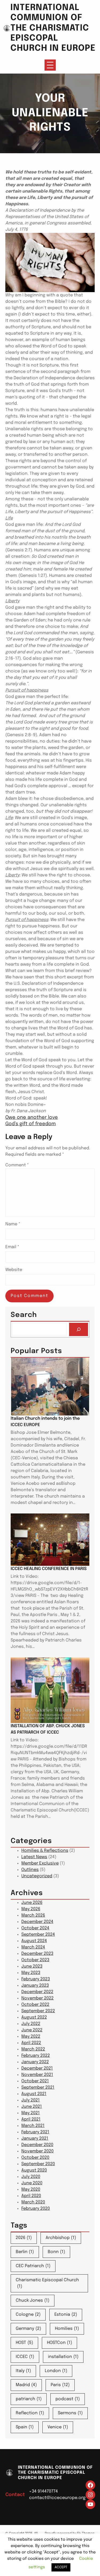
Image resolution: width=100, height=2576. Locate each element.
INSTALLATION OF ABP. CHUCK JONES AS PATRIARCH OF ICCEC (48, 1729)
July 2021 (31, 2100)
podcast (68, 2399)
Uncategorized (37, 1876)
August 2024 (34, 1941)
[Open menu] (50, 65)
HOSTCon (59, 2343)
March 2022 (33, 2049)
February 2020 (36, 2209)
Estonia (66, 2315)
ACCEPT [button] (61, 2567)
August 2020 (34, 2170)
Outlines (30, 1870)
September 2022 (38, 2011)
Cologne (28, 2315)
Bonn (56, 2252)
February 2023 (36, 1979)
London (56, 2371)
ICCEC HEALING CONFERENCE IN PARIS (49, 1569)
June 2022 (32, 2030)
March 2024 (33, 1947)
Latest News (34, 1857)
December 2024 (37, 1922)
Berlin (25, 2252)
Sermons (70, 2413)
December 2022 (37, 1992)
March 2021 (33, 2126)
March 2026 (33, 1915)
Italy (23, 2371)
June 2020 (32, 2183)
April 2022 (31, 2043)
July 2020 (31, 2177)
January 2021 (35, 2138)
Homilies (67, 2329)
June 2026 (32, 1903)
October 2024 (35, 1928)
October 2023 (35, 1960)
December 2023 (37, 1954)
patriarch (29, 2399)
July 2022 (31, 2024)
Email (12, 1247)
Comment (17, 1165)
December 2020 (37, 2145)
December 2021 (37, 2068)
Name (13, 1224)
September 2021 (38, 2087)
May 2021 (31, 2113)
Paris (60, 2385)
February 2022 (36, 2056)
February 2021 (35, 2132)
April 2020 (31, 2196)
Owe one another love (32, 1118)
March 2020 (33, 2202)
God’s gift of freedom (31, 1124)
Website (14, 1270)
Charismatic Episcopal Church (47, 2283)
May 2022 (31, 2037)
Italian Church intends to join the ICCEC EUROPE (45, 1422)
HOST (24, 2343)
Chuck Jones (33, 2300)
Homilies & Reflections (45, 1851)
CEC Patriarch (33, 2266)
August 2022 (34, 2017)
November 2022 (37, 1998)
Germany (28, 2329)
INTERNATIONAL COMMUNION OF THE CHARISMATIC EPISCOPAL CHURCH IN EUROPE (53, 28)
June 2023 (32, 1966)
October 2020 (35, 2158)
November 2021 (37, 2075)
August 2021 (34, 2094)
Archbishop (61, 2238)
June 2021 (32, 2107)
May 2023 (31, 1973)
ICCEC (25, 2357)
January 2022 (35, 2062)
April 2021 (31, 2119)
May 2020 (31, 2189)
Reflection (30, 2413)
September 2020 (38, 2164)
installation (63, 2357)
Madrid (26, 2385)
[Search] (79, 1329)
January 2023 (35, 1986)
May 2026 (31, 1909)
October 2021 (35, 2081)
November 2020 (37, 2151)
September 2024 (38, 1935)
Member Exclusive (40, 1863)
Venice (58, 2427)
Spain (25, 2427)
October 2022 (35, 2005)
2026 (24, 2238)
